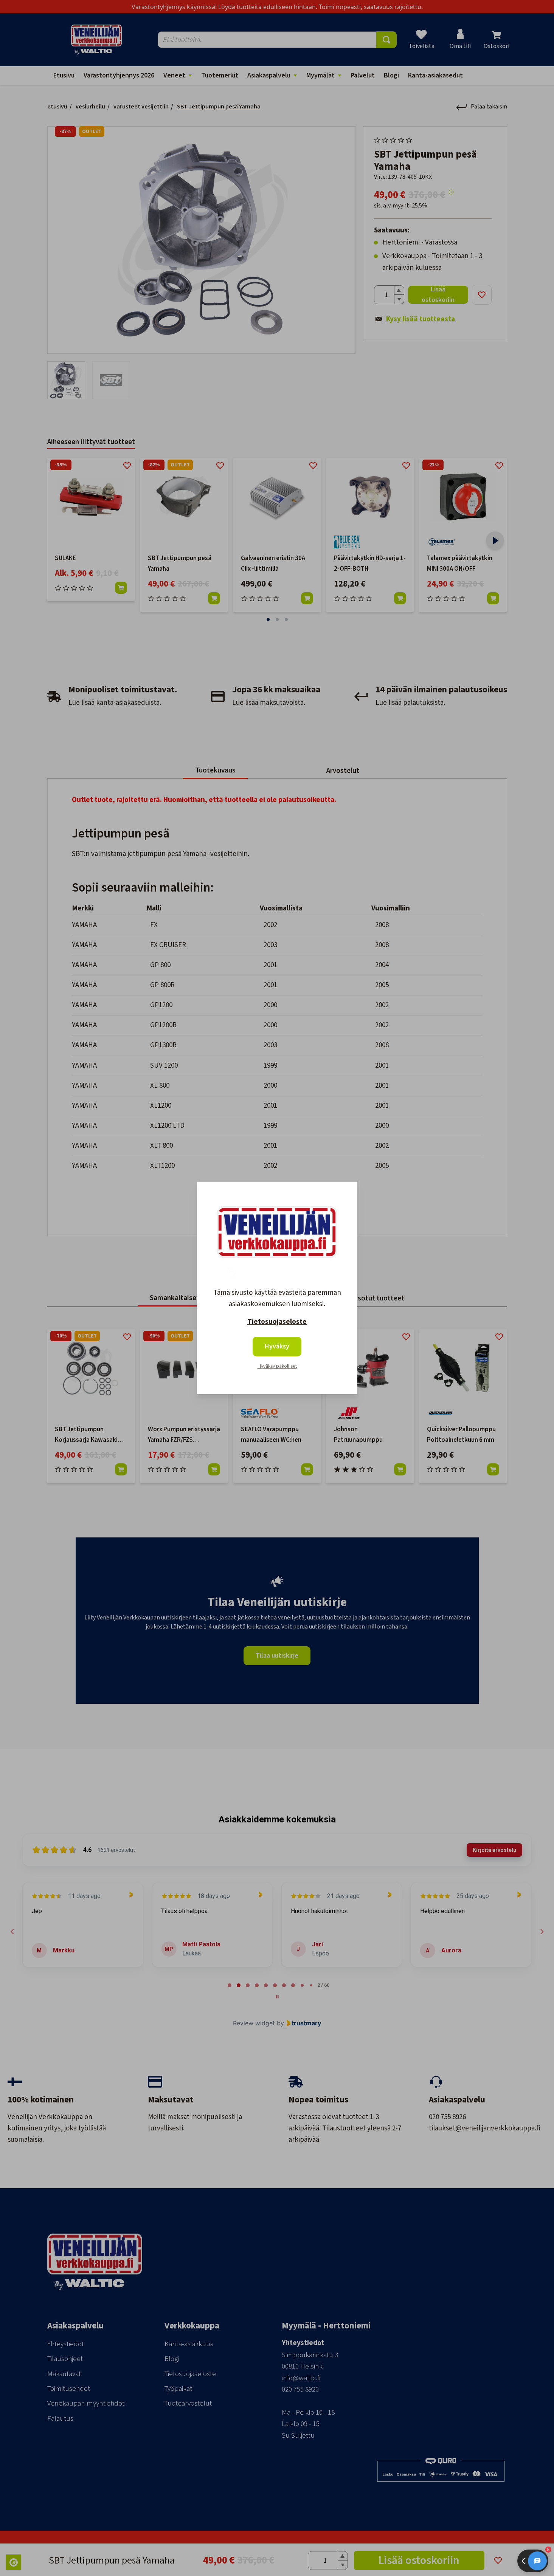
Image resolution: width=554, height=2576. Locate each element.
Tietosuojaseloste (277, 1322)
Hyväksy (277, 1346)
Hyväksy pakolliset (277, 1366)
